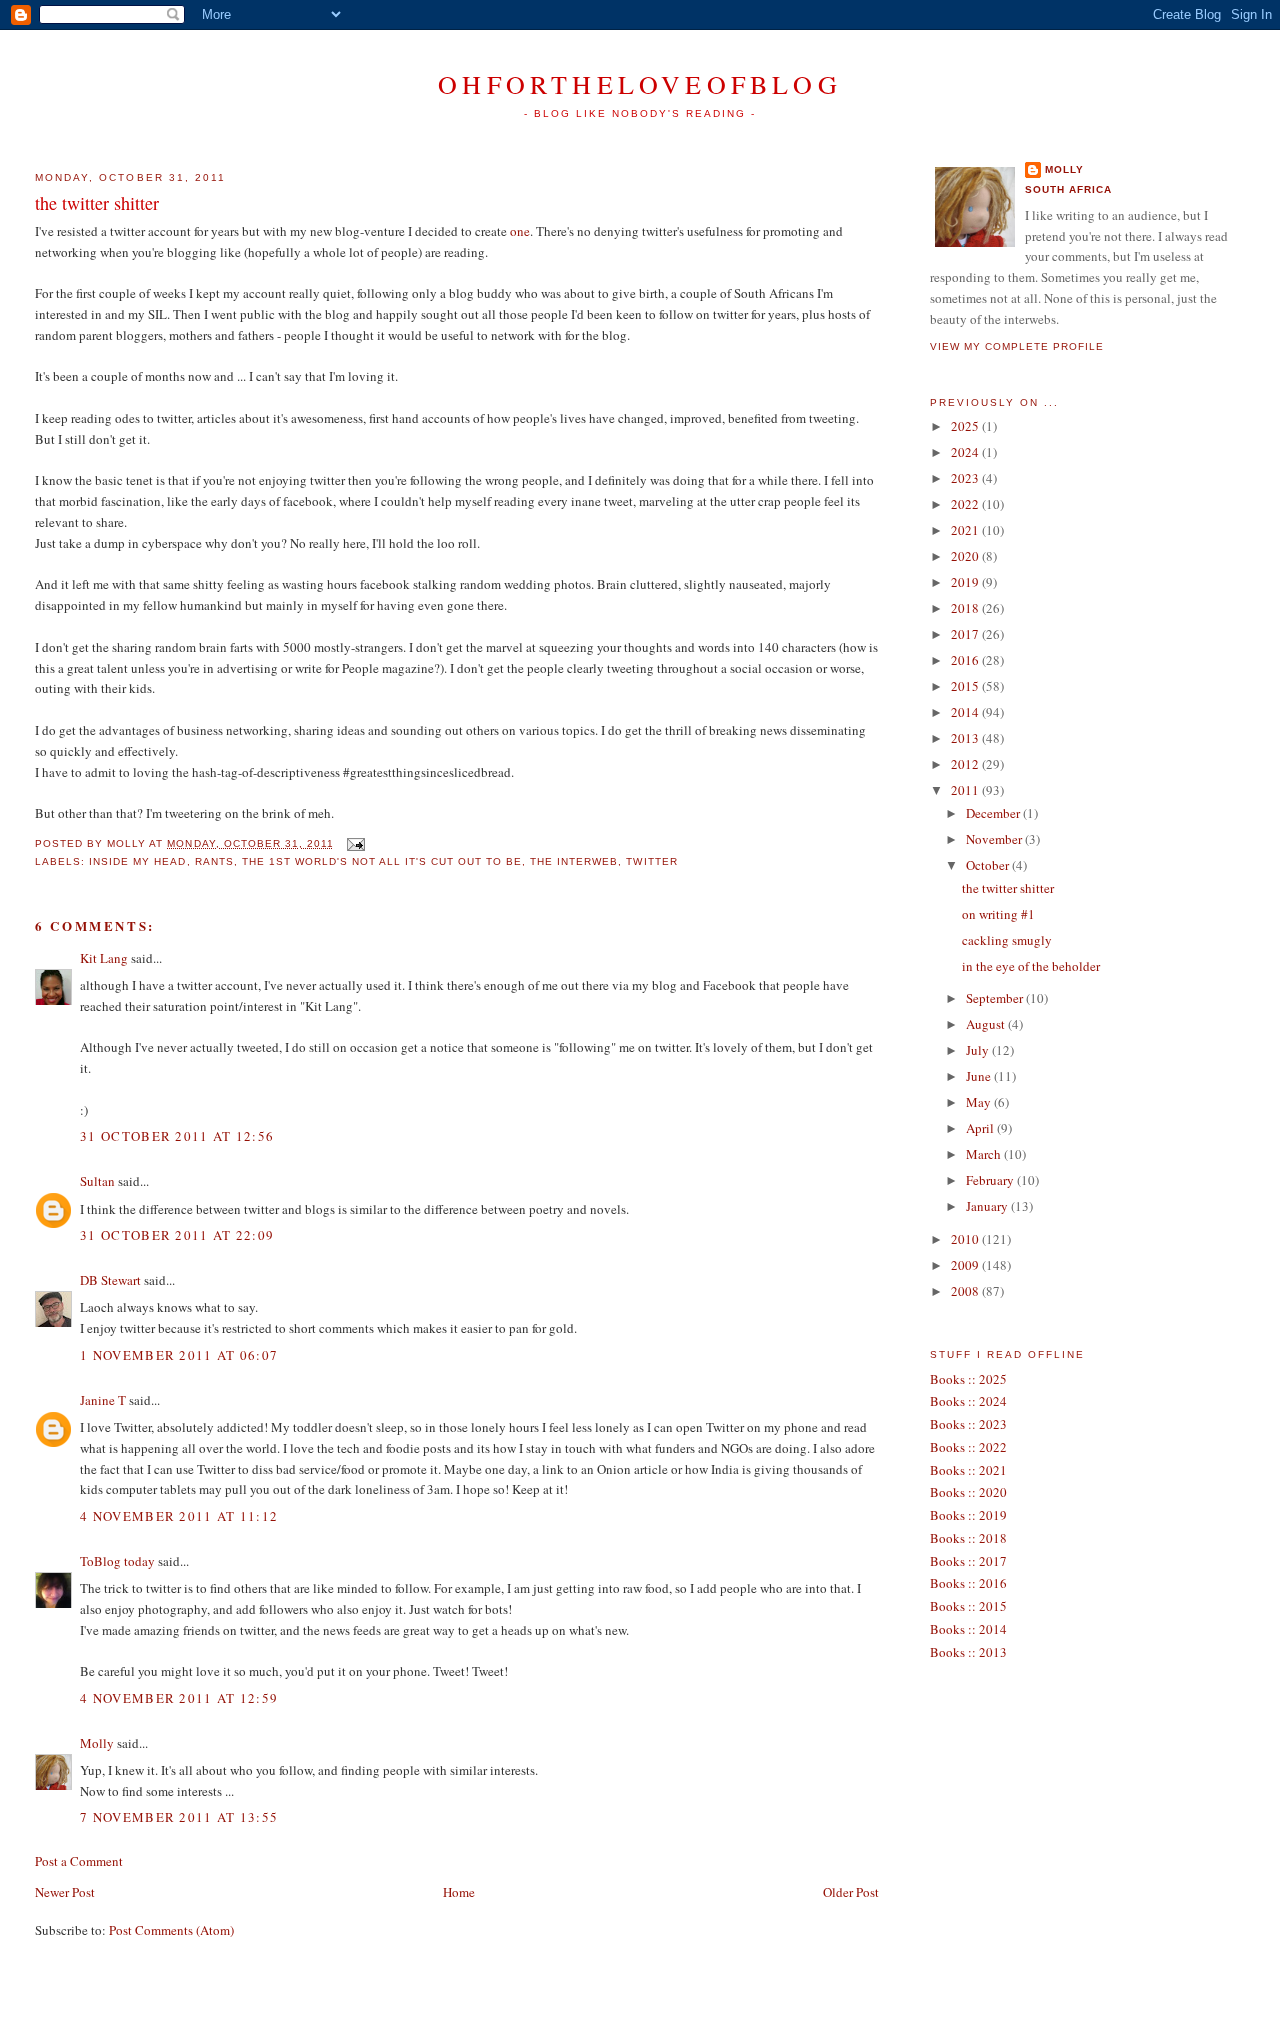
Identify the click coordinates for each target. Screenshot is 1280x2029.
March (985, 1154)
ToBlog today (117, 1561)
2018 (966, 608)
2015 (966, 686)
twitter (651, 861)
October (989, 865)
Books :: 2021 (968, 1470)
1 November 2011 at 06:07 (179, 1355)
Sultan (97, 1181)
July (979, 1050)
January (988, 1206)
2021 (966, 530)
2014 (966, 712)
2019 (966, 582)
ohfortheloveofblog (640, 84)
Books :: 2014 (968, 1629)
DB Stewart (110, 1280)
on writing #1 (998, 914)
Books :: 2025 (968, 1379)
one (520, 231)
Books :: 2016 (968, 1583)
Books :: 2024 (968, 1401)
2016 (966, 660)
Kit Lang (104, 958)
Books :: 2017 (968, 1561)
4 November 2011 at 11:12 (179, 1516)
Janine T (103, 1400)
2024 (966, 452)
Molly (97, 1743)
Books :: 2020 (968, 1492)
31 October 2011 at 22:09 (177, 1235)
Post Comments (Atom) (171, 1930)
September (996, 998)
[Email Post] (353, 843)
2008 (966, 1291)
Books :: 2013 (968, 1652)
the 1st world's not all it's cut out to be (382, 861)
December (994, 813)
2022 (966, 504)
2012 (966, 764)
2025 (966, 426)
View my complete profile (1017, 346)
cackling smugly (1007, 940)
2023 (966, 478)
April (981, 1128)
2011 (966, 790)
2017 (966, 634)
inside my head (137, 861)
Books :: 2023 (968, 1424)
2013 (966, 738)
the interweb (574, 861)
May (980, 1102)
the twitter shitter (97, 203)
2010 (966, 1239)
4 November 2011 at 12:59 (179, 1698)
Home (459, 1892)
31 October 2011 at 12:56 (177, 1136)
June (980, 1076)
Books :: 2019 (968, 1515)
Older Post (851, 1892)
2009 (966, 1265)
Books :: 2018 (968, 1538)
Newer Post (65, 1892)
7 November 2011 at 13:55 (179, 1817)
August (987, 1024)
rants (214, 861)
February (991, 1180)
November (995, 839)
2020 (966, 556)
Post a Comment (79, 1861)
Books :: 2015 (968, 1606)
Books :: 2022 (968, 1447)
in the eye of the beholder (1031, 966)
